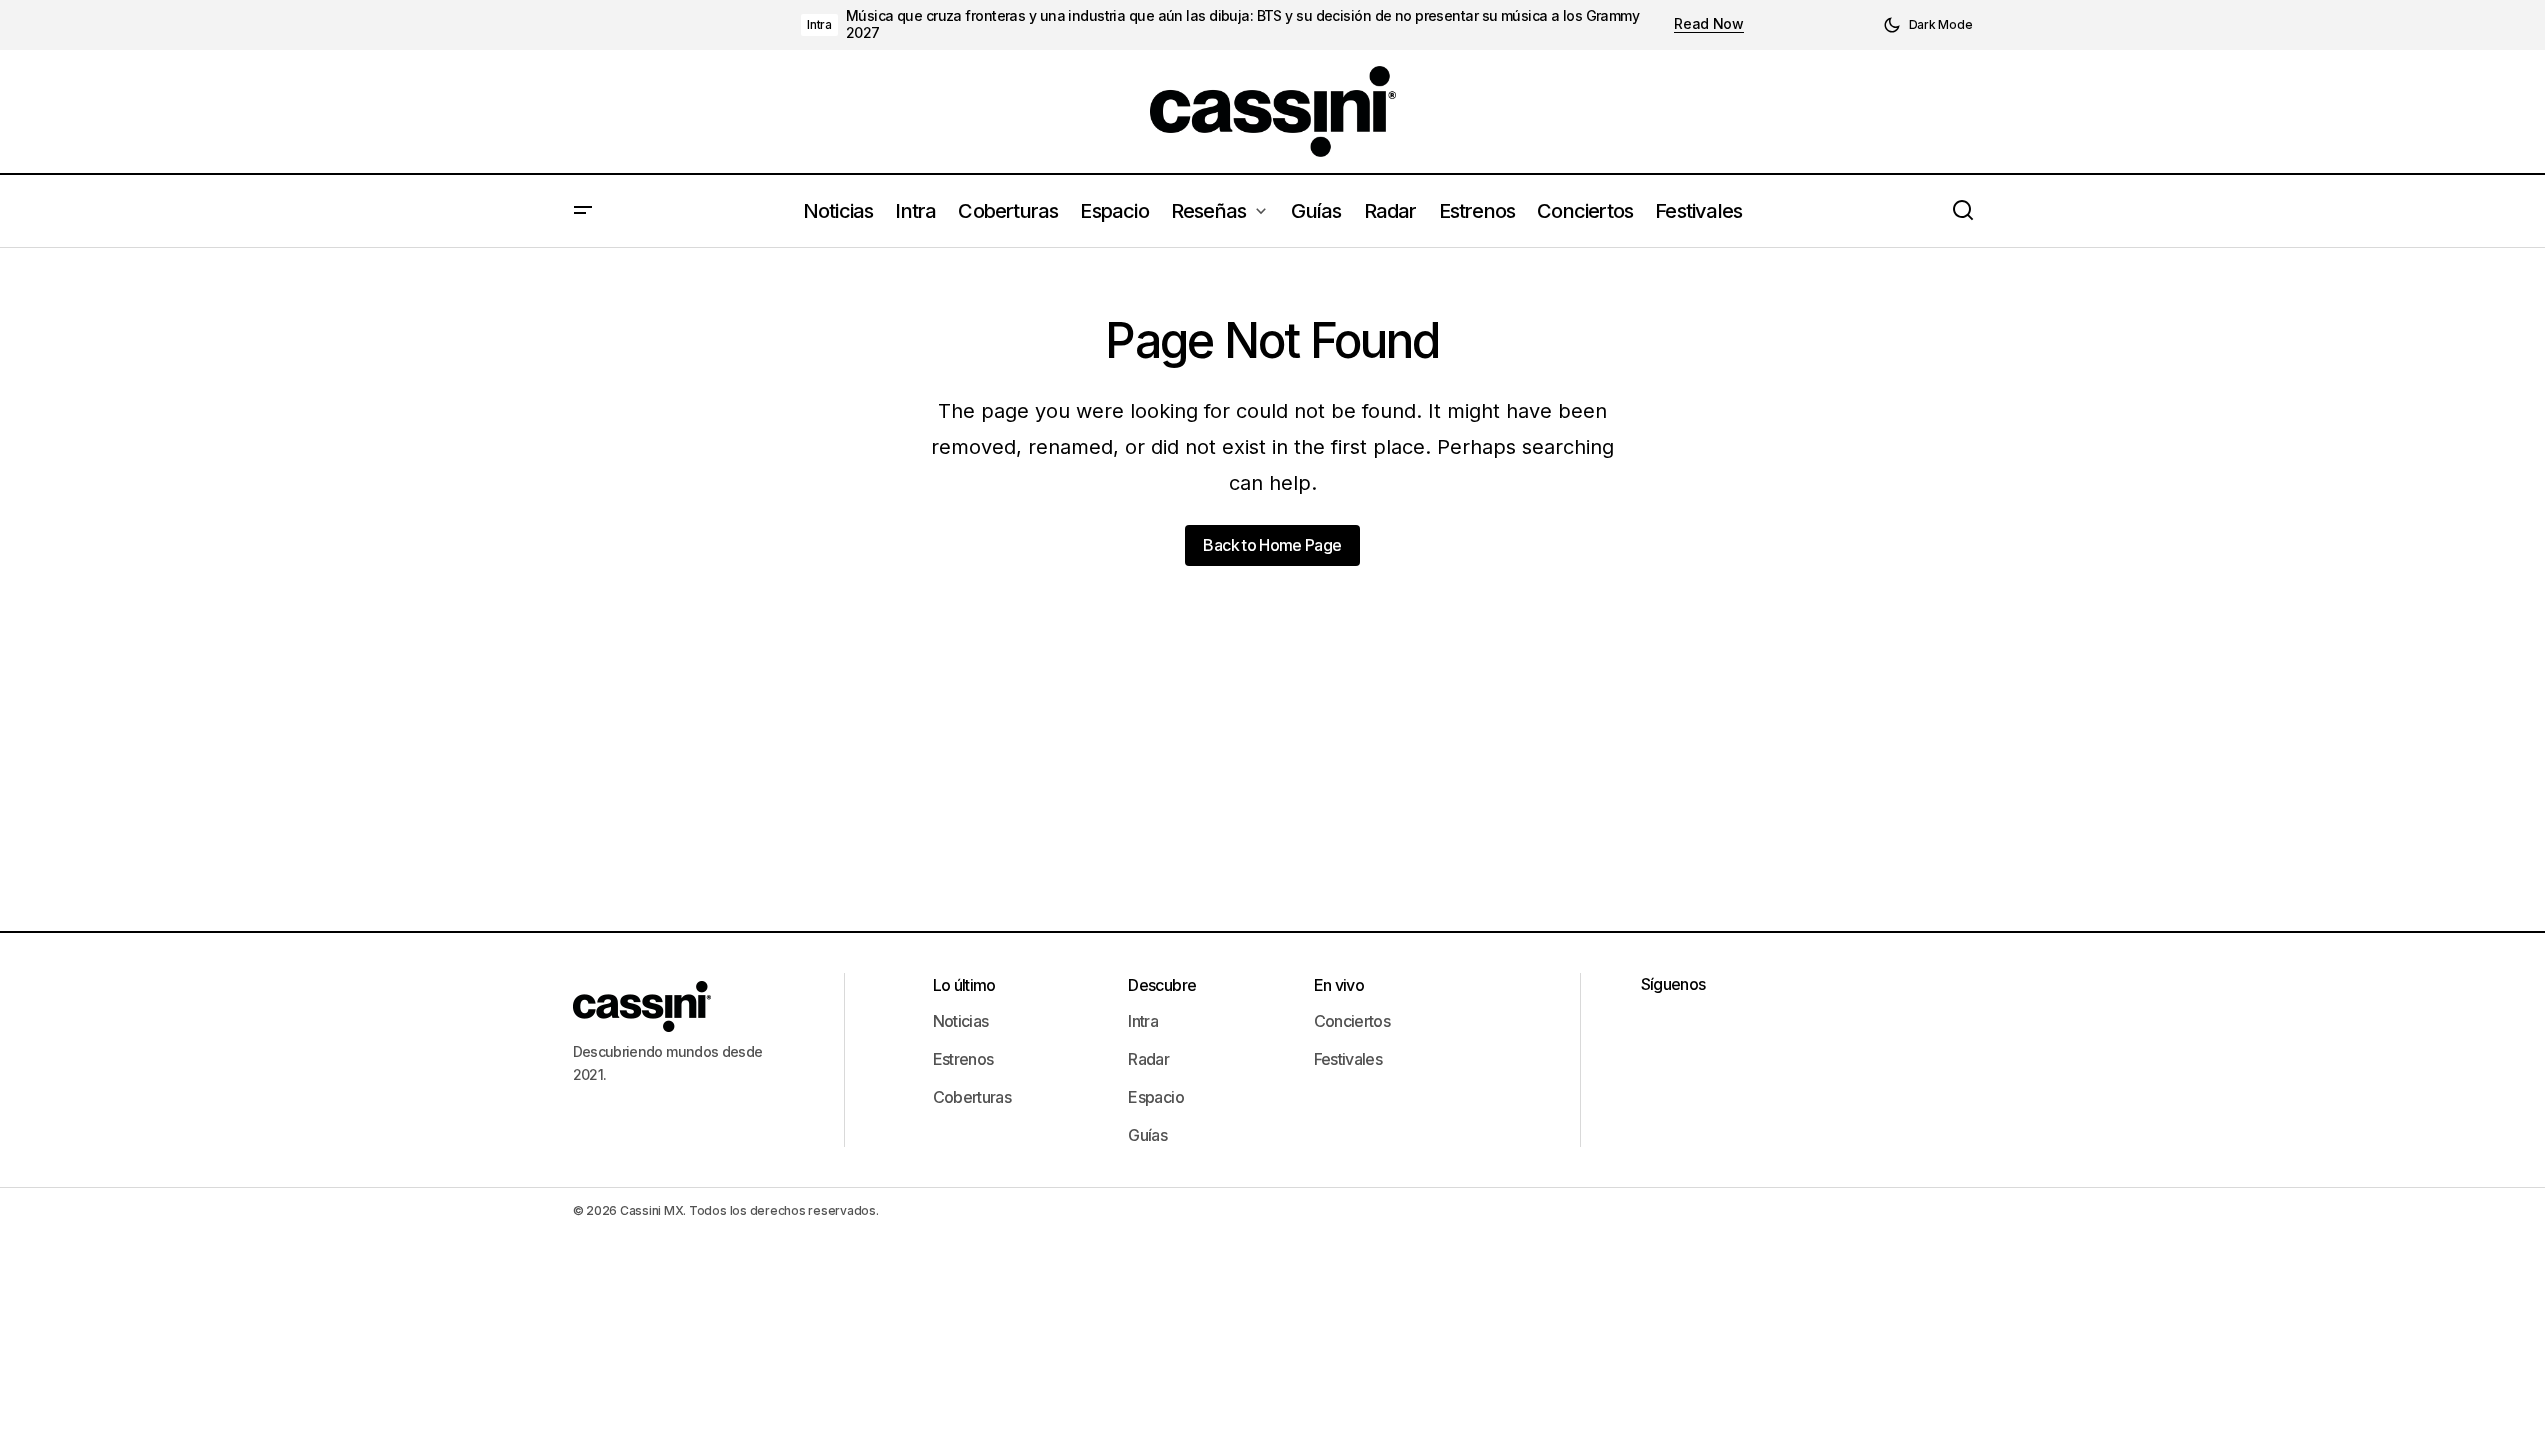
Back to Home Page (1272, 545)
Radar (1148, 1059)
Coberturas (972, 1097)
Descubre (1162, 985)
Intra (819, 24)
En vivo (1339, 985)
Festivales (1348, 1059)
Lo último (964, 985)
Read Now (1709, 24)
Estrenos (963, 1059)
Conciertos (1352, 1021)
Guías (1147, 1135)
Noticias (961, 1021)
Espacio (1156, 1097)
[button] (1928, 25)
